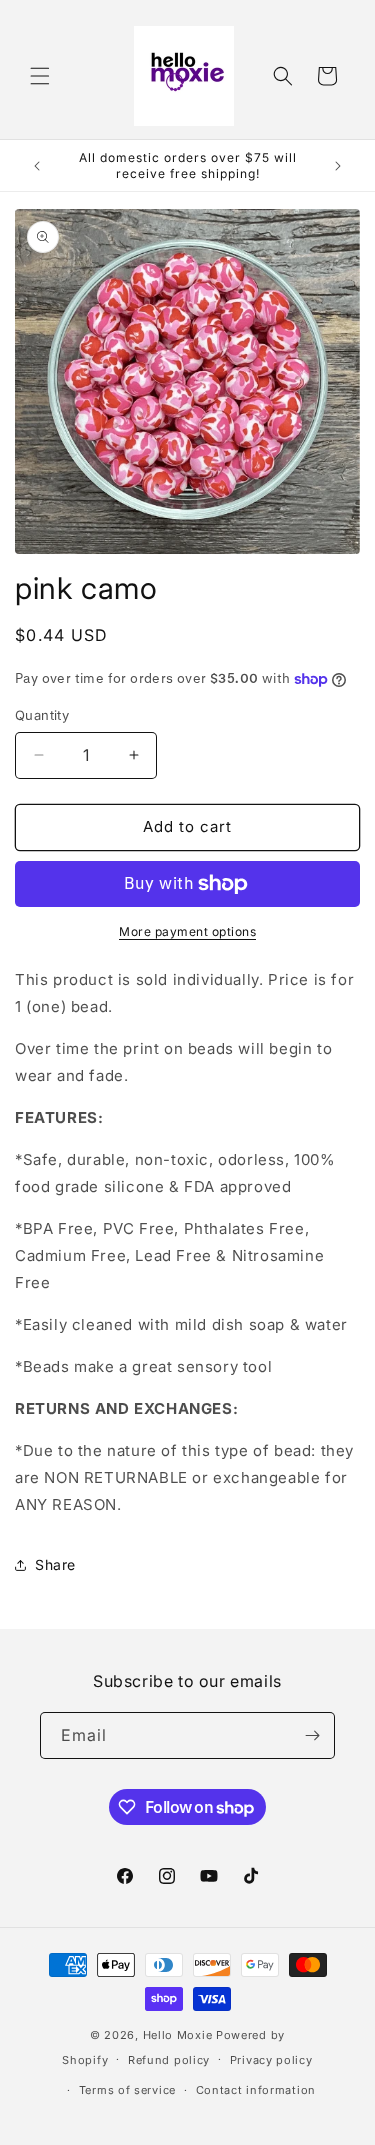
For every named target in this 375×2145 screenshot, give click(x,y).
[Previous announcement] (37, 166)
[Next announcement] (338, 166)
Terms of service (127, 2090)
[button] (40, 76)
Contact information (256, 2090)
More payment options (187, 931)
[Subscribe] (312, 1735)
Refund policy (169, 2060)
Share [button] (55, 1564)
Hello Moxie (179, 2035)
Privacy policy (271, 2060)
